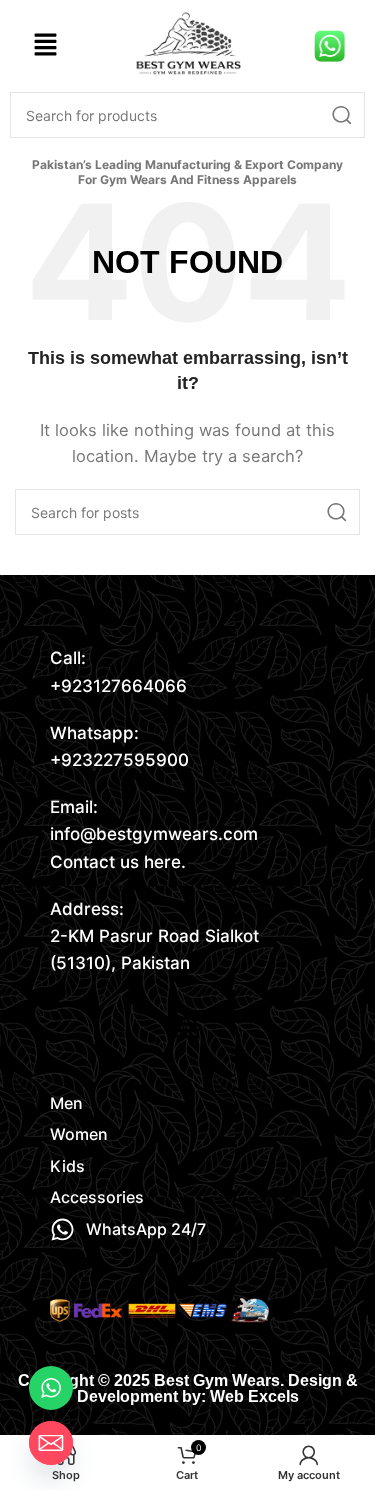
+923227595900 (119, 760)
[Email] (51, 1443)
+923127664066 (118, 686)
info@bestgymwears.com (154, 834)
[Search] (342, 115)
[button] (45, 45)
